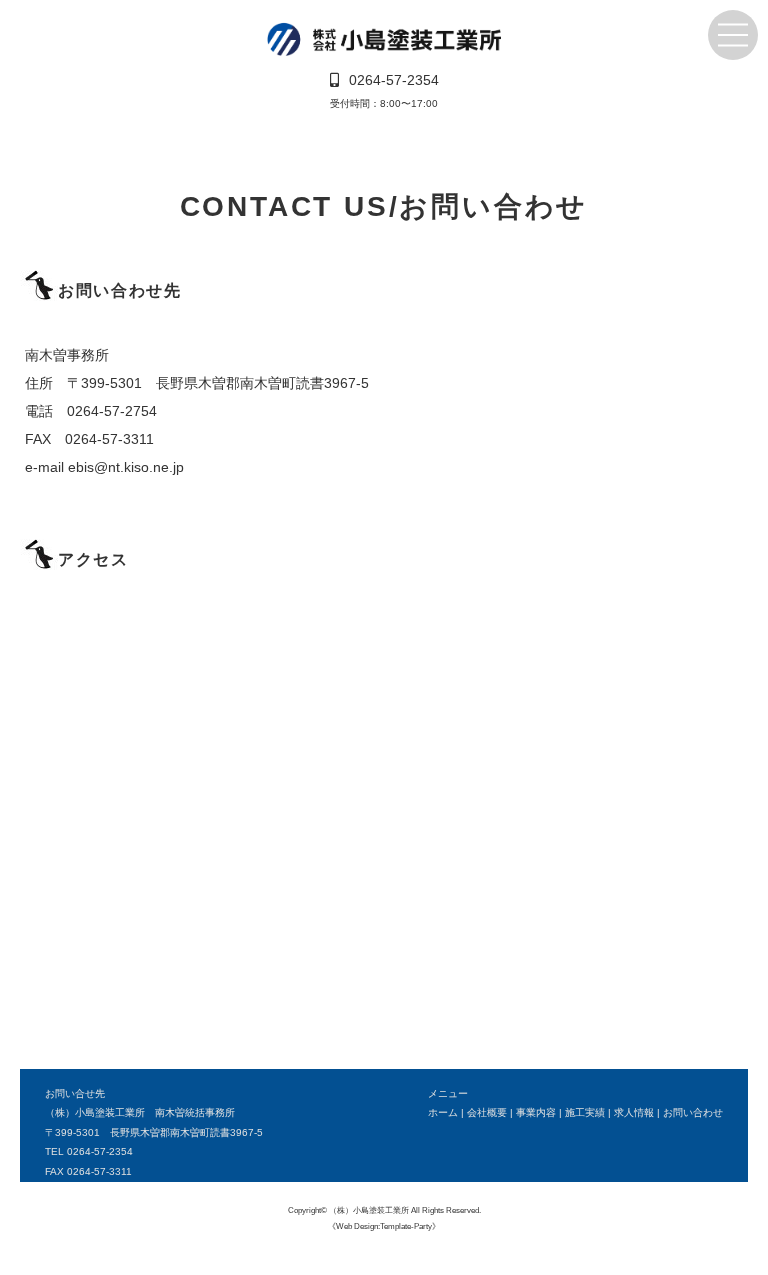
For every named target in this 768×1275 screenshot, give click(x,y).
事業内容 (536, 1112)
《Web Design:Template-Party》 (384, 1226)
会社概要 (487, 1112)
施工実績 (585, 1112)
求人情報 (634, 1112)
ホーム (443, 1112)
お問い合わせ (693, 1112)
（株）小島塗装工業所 (369, 1210)
